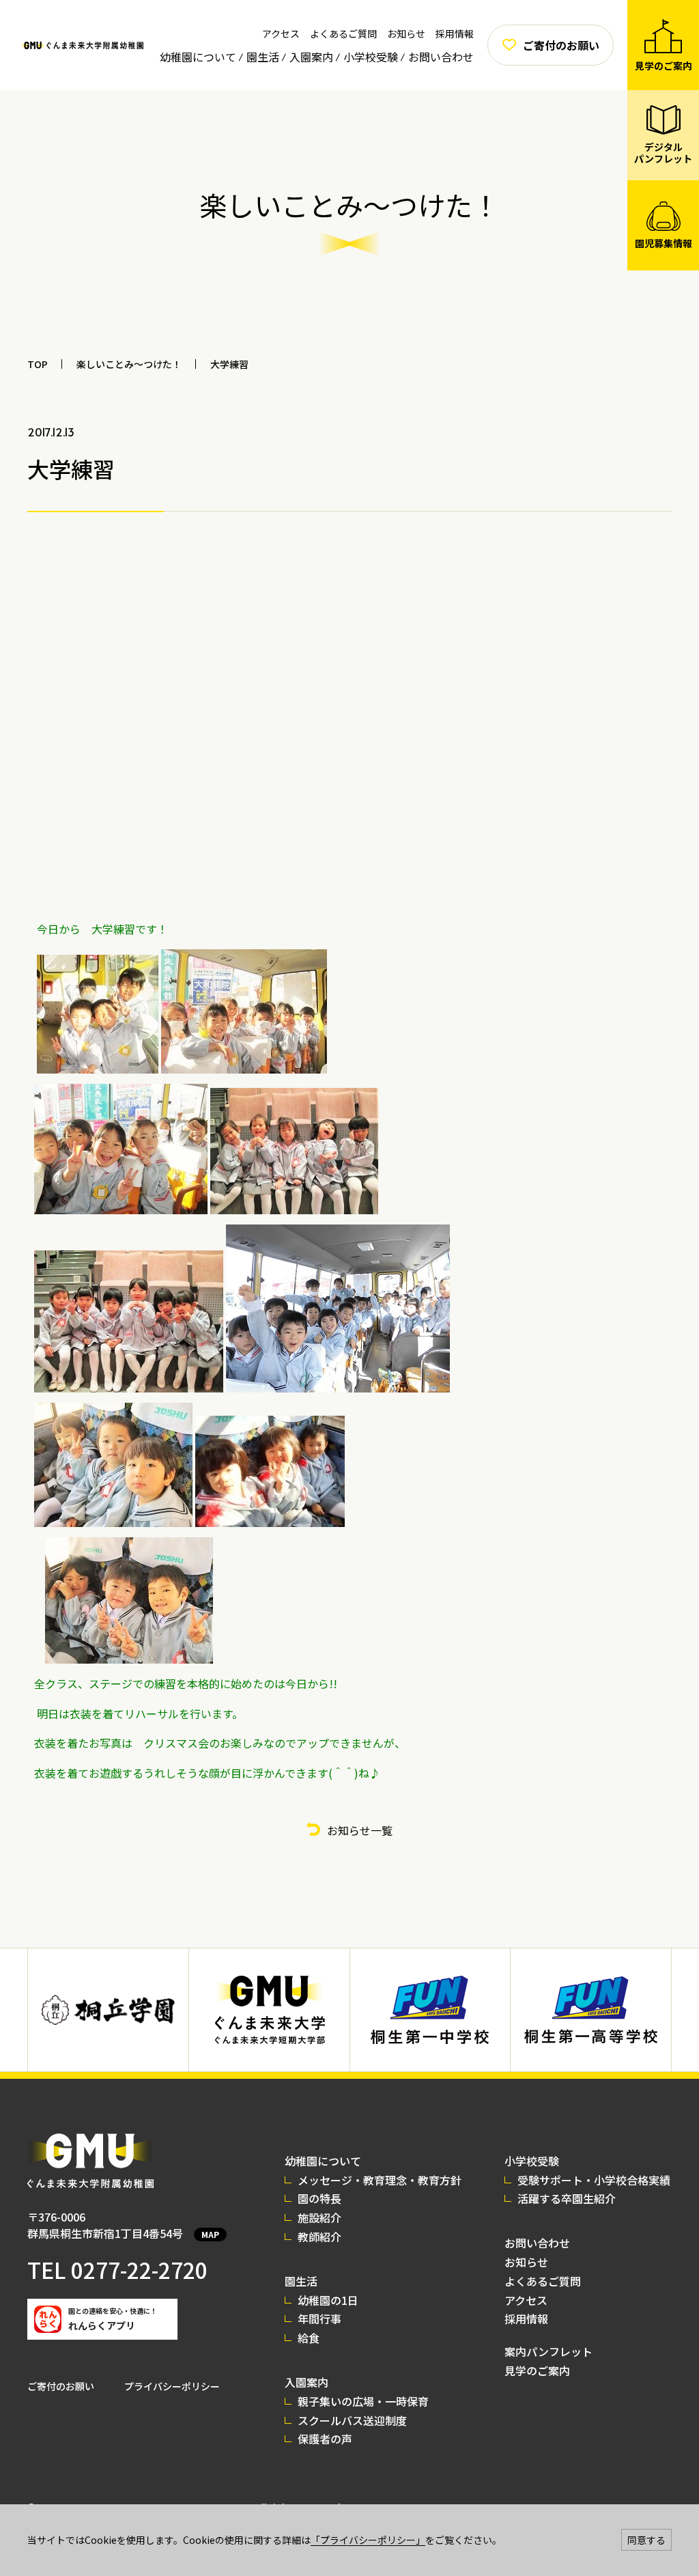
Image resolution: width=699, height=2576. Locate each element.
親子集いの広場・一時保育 (363, 2401)
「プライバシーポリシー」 (368, 2540)
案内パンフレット (548, 2351)
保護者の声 (325, 2439)
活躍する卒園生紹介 (567, 2198)
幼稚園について (198, 57)
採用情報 (455, 33)
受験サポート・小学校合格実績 (594, 2180)
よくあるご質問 (343, 33)
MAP (210, 2234)
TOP (38, 364)
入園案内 (311, 57)
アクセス (281, 33)
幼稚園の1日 (328, 2300)
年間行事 (319, 2319)
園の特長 (319, 2198)
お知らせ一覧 (360, 1830)
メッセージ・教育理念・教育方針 (380, 2180)
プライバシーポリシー (172, 2386)
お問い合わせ (441, 57)
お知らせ (406, 33)
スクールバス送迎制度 (352, 2420)
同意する (646, 2540)
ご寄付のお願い (61, 2386)
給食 (309, 2338)
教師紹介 (319, 2237)
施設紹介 (319, 2217)
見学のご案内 (537, 2370)
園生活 (263, 57)
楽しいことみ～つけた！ (129, 364)
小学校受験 (371, 57)
